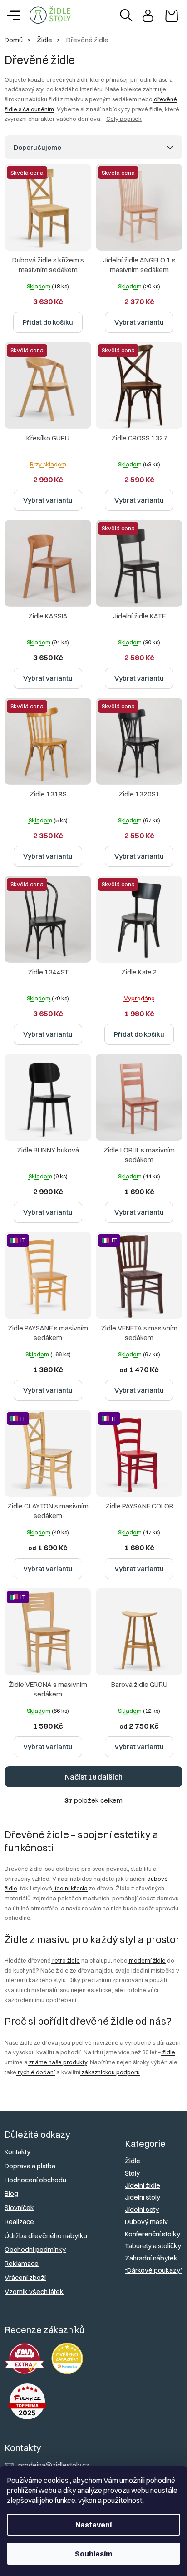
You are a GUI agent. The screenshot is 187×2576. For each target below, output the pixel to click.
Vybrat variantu (139, 322)
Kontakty (17, 2152)
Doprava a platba (30, 2166)
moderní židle (147, 1960)
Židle (133, 2161)
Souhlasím (93, 2554)
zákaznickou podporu (110, 2072)
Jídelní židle (143, 2185)
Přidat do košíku (48, 322)
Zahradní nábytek (151, 2258)
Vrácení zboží (25, 2277)
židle (168, 2052)
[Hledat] (126, 15)
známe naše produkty (57, 2062)
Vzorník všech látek (34, 2292)
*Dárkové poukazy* (154, 2270)
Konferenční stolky (153, 2234)
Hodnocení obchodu (35, 2180)
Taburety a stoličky (153, 2246)
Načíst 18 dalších (94, 1777)
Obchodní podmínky (35, 2249)
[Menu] (14, 15)
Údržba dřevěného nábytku (46, 2236)
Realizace (19, 2222)
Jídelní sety (142, 2209)
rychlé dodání (36, 2072)
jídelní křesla (70, 1888)
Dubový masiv (146, 2222)
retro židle (65, 1960)
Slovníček (19, 2208)
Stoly (132, 2173)
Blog (11, 2193)
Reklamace (22, 2263)
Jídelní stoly (143, 2197)
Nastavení (93, 2525)
